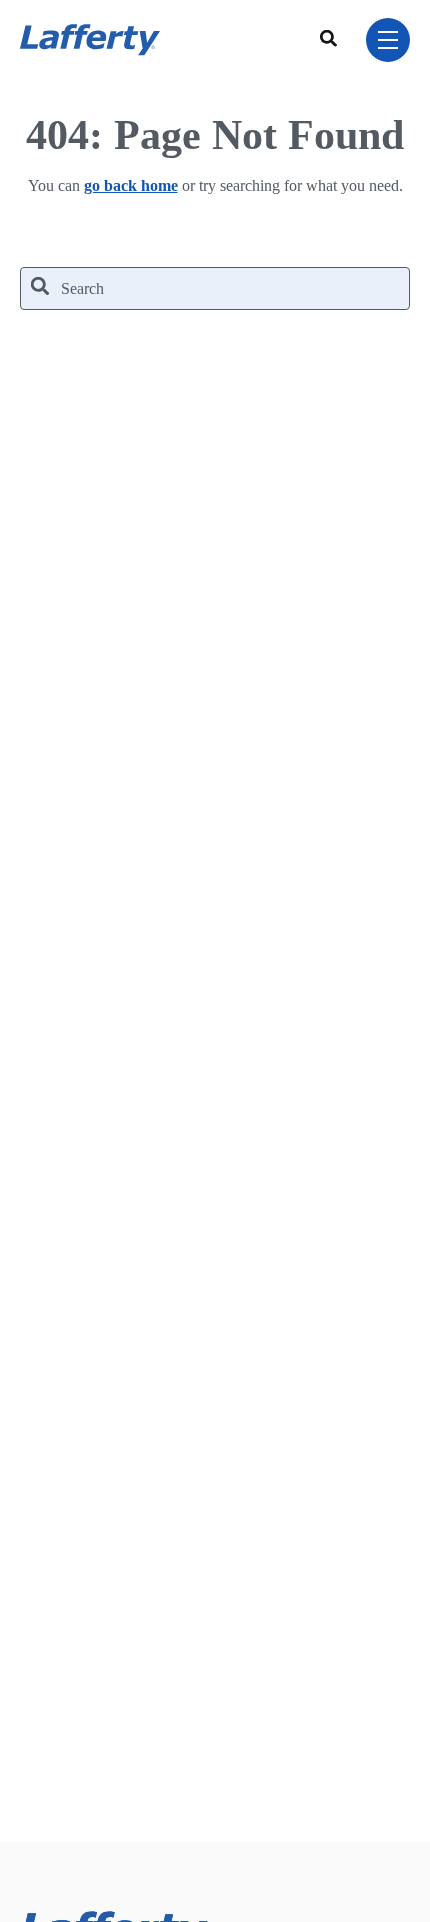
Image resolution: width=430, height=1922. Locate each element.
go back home (131, 185)
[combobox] (331, 40)
